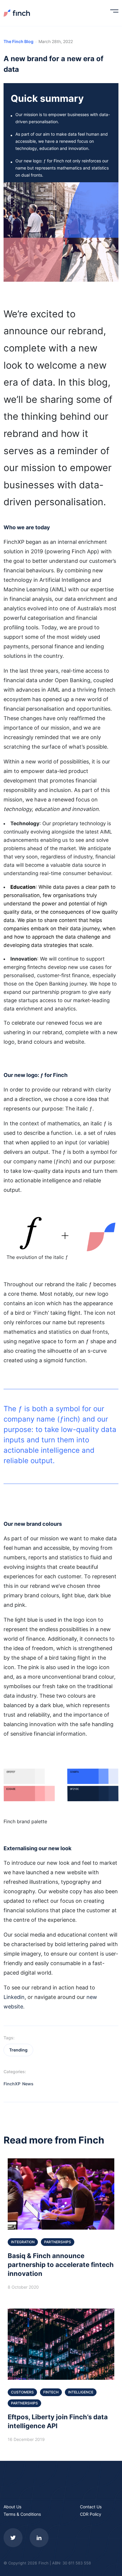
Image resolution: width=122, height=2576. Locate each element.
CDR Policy (91, 2514)
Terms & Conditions (22, 2514)
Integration (23, 2242)
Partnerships (58, 2242)
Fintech (51, 2392)
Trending (18, 2050)
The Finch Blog (19, 41)
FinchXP (12, 2084)
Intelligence (81, 2392)
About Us (12, 2507)
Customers (22, 2392)
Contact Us (91, 2507)
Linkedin (14, 1997)
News (28, 2084)
